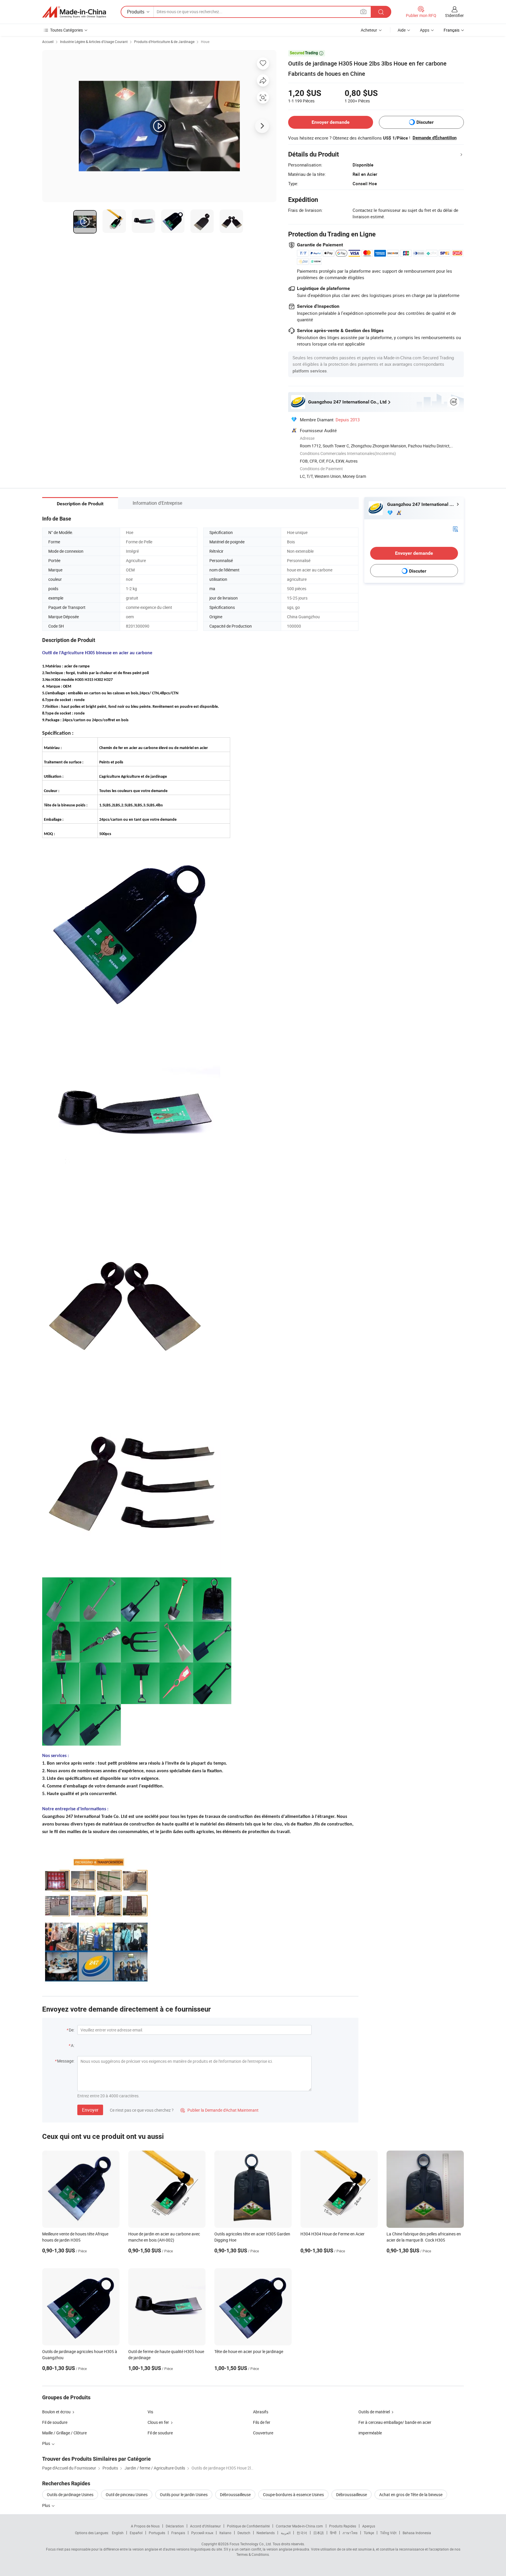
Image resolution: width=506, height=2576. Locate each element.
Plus (47, 2505)
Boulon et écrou (56, 2412)
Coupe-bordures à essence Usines (293, 2495)
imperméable (370, 2433)
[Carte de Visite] (455, 528)
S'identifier (454, 15)
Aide (402, 30)
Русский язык (202, 2533)
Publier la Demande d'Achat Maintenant (219, 2110)
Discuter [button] (425, 122)
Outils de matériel (374, 2412)
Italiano (225, 2533)
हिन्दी (333, 2533)
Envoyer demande (331, 122)
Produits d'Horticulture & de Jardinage (164, 42)
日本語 (319, 2533)
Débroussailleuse (235, 2495)
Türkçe (369, 2533)
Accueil (48, 42)
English (118, 2533)
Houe (205, 42)
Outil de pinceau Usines (127, 2495)
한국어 (302, 2533)
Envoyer (90, 2110)
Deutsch (244, 2533)
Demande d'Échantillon (435, 138)
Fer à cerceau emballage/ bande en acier (395, 2422)
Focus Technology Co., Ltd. (251, 2544)
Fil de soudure (55, 2422)
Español (136, 2533)
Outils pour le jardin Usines (184, 2495)
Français (178, 2533)
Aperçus (369, 2526)
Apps (425, 30)
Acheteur (369, 30)
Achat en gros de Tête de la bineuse (411, 2495)
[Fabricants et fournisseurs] (74, 12)
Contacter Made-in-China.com (299, 2526)
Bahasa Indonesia (417, 2533)
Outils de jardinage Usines (70, 2495)
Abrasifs (261, 2412)
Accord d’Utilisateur (205, 2526)
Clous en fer (158, 2422)
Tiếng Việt (388, 2533)
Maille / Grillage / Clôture (64, 2433)
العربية (286, 2533)
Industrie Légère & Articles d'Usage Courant (94, 42)
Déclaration (175, 2526)
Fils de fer (262, 2422)
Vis (150, 2412)
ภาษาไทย (350, 2533)
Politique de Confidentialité (248, 2526)
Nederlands (266, 2533)
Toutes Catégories (66, 30)
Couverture (263, 2433)
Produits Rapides (343, 2526)
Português (157, 2533)
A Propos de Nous (145, 2526)
